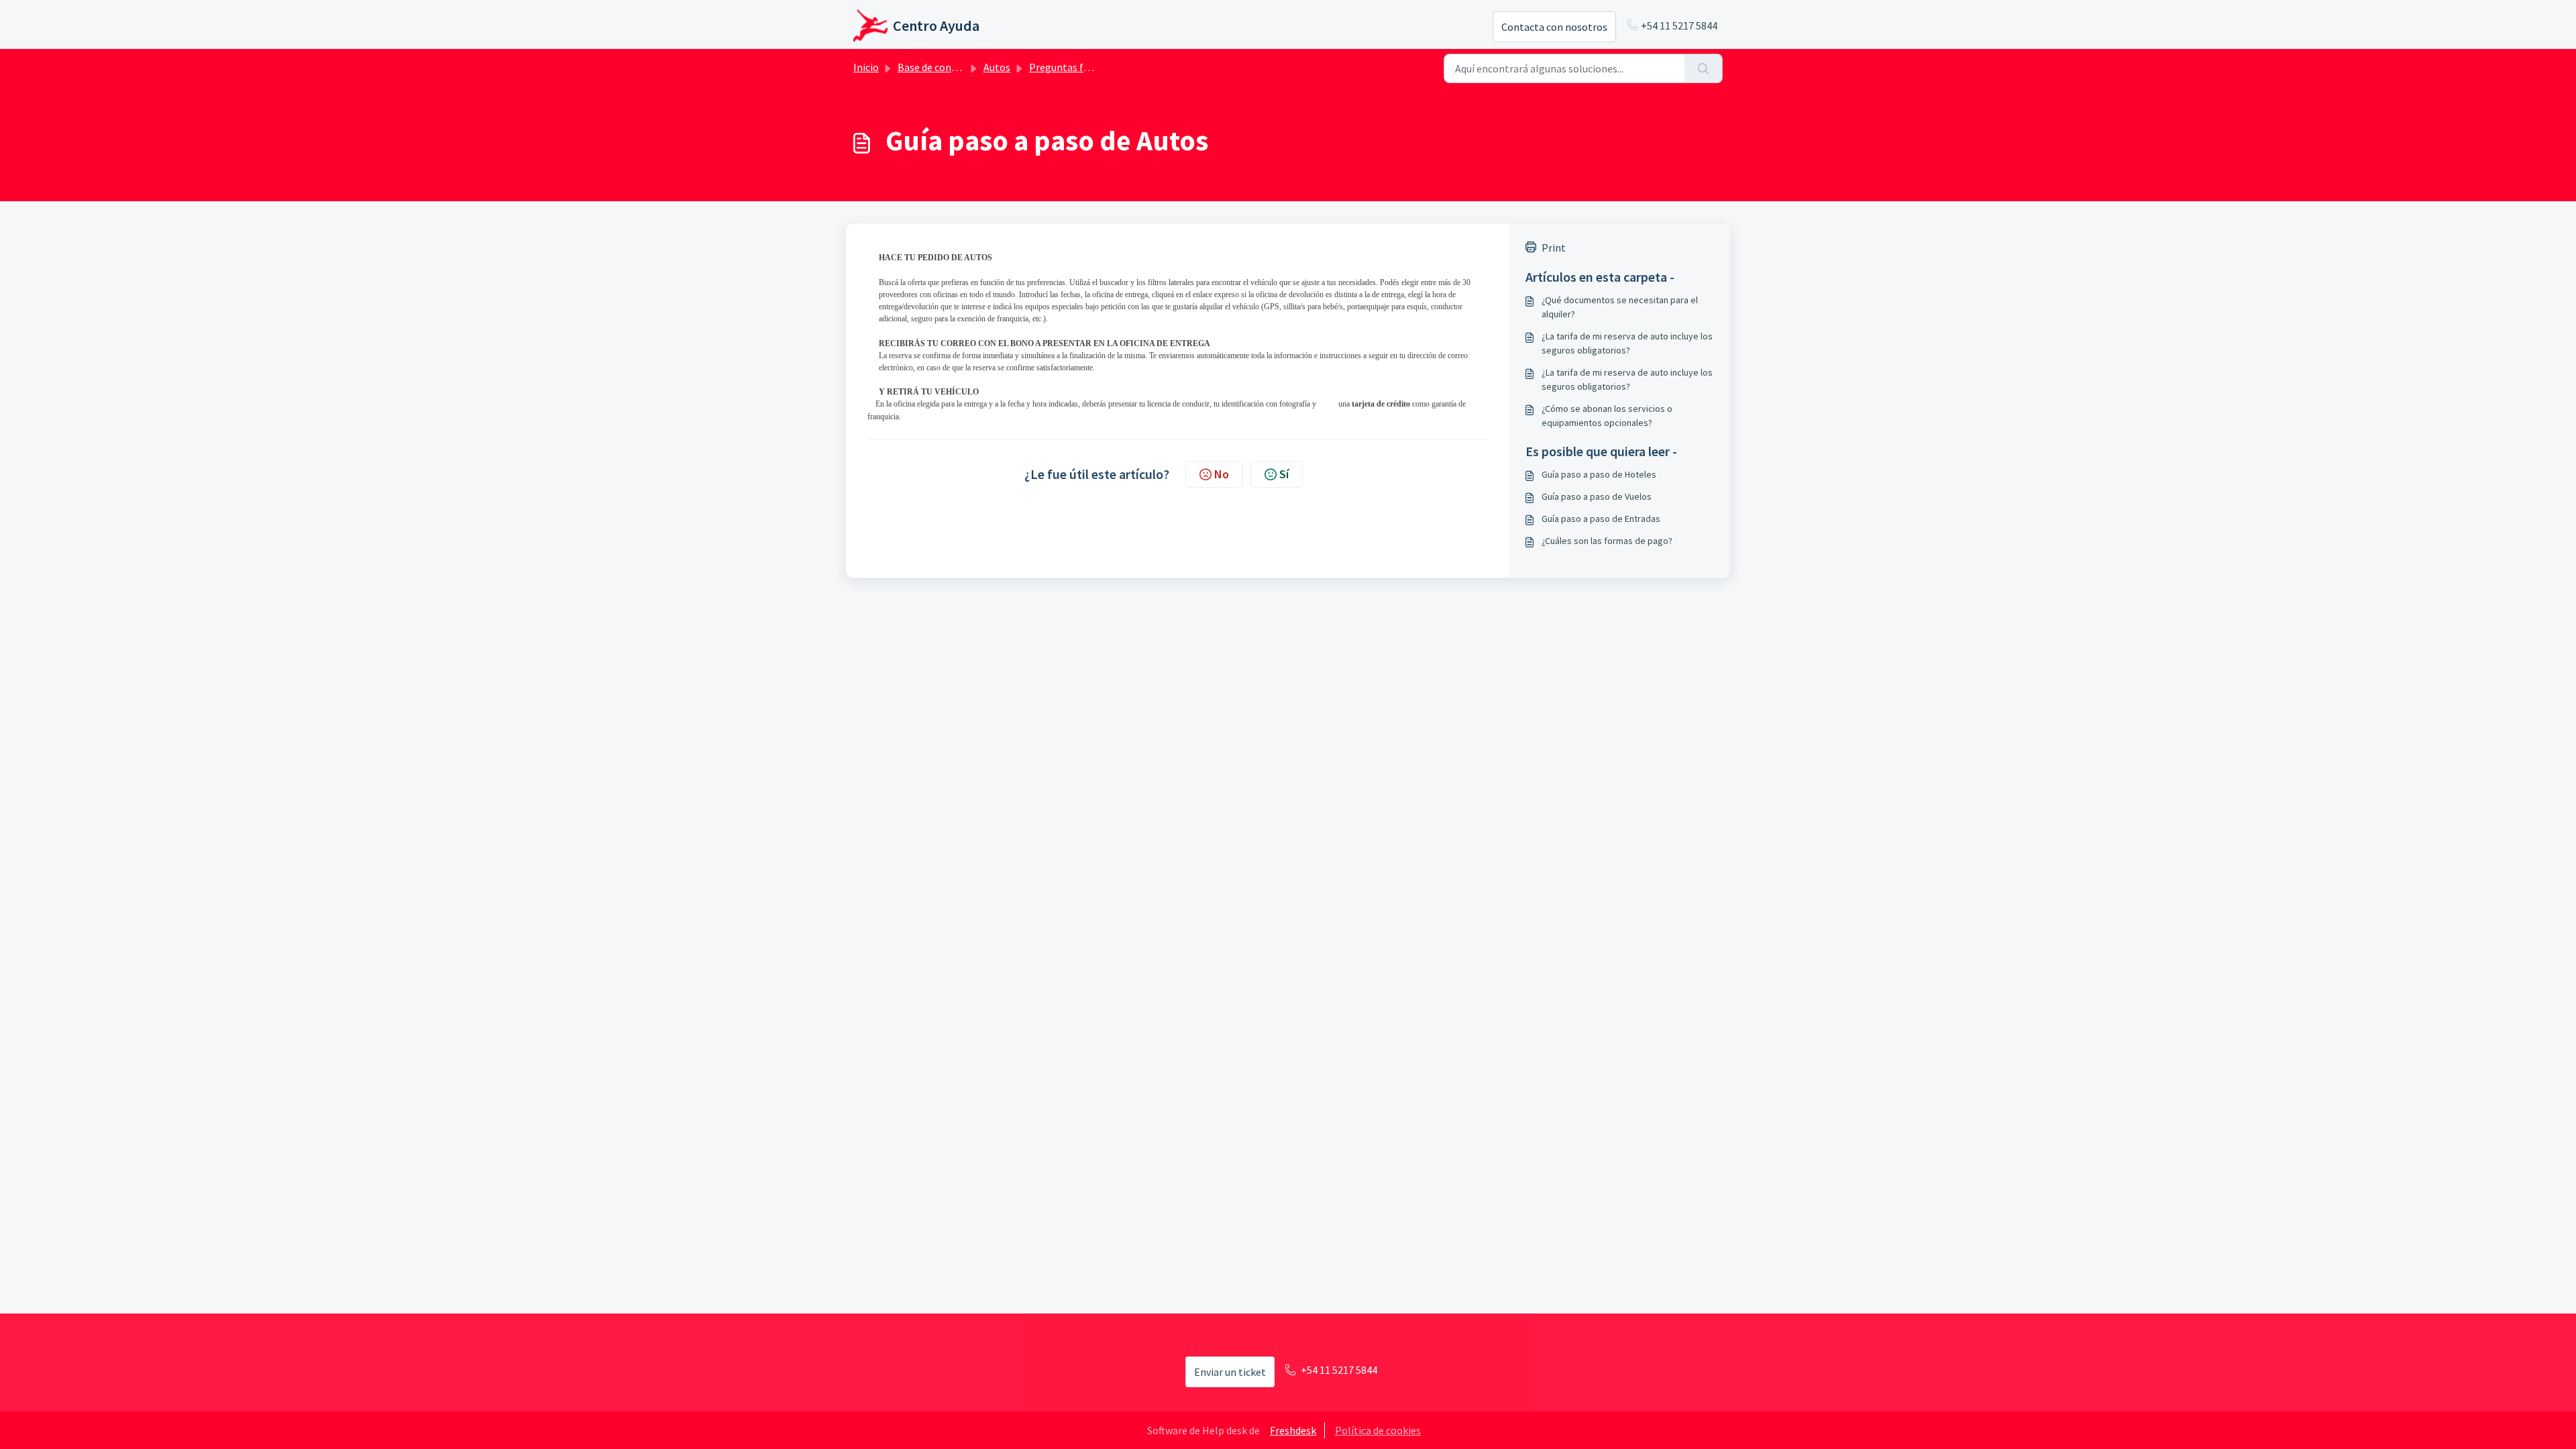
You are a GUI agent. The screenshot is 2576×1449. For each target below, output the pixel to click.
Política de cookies (1378, 1430)
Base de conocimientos (951, 67)
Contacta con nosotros (1554, 27)
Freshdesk (1293, 1430)
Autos (997, 67)
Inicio (866, 67)
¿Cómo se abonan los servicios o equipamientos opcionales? (1607, 416)
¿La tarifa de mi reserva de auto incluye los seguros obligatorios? (1627, 343)
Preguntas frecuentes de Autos (1100, 67)
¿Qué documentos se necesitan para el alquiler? (1620, 307)
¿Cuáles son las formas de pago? (1607, 541)
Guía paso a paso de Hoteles (1599, 474)
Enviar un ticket (1230, 1372)
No (1222, 474)
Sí (1284, 474)
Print (1554, 248)
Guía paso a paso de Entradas (1601, 519)
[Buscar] (1704, 68)
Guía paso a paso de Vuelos (1597, 496)
